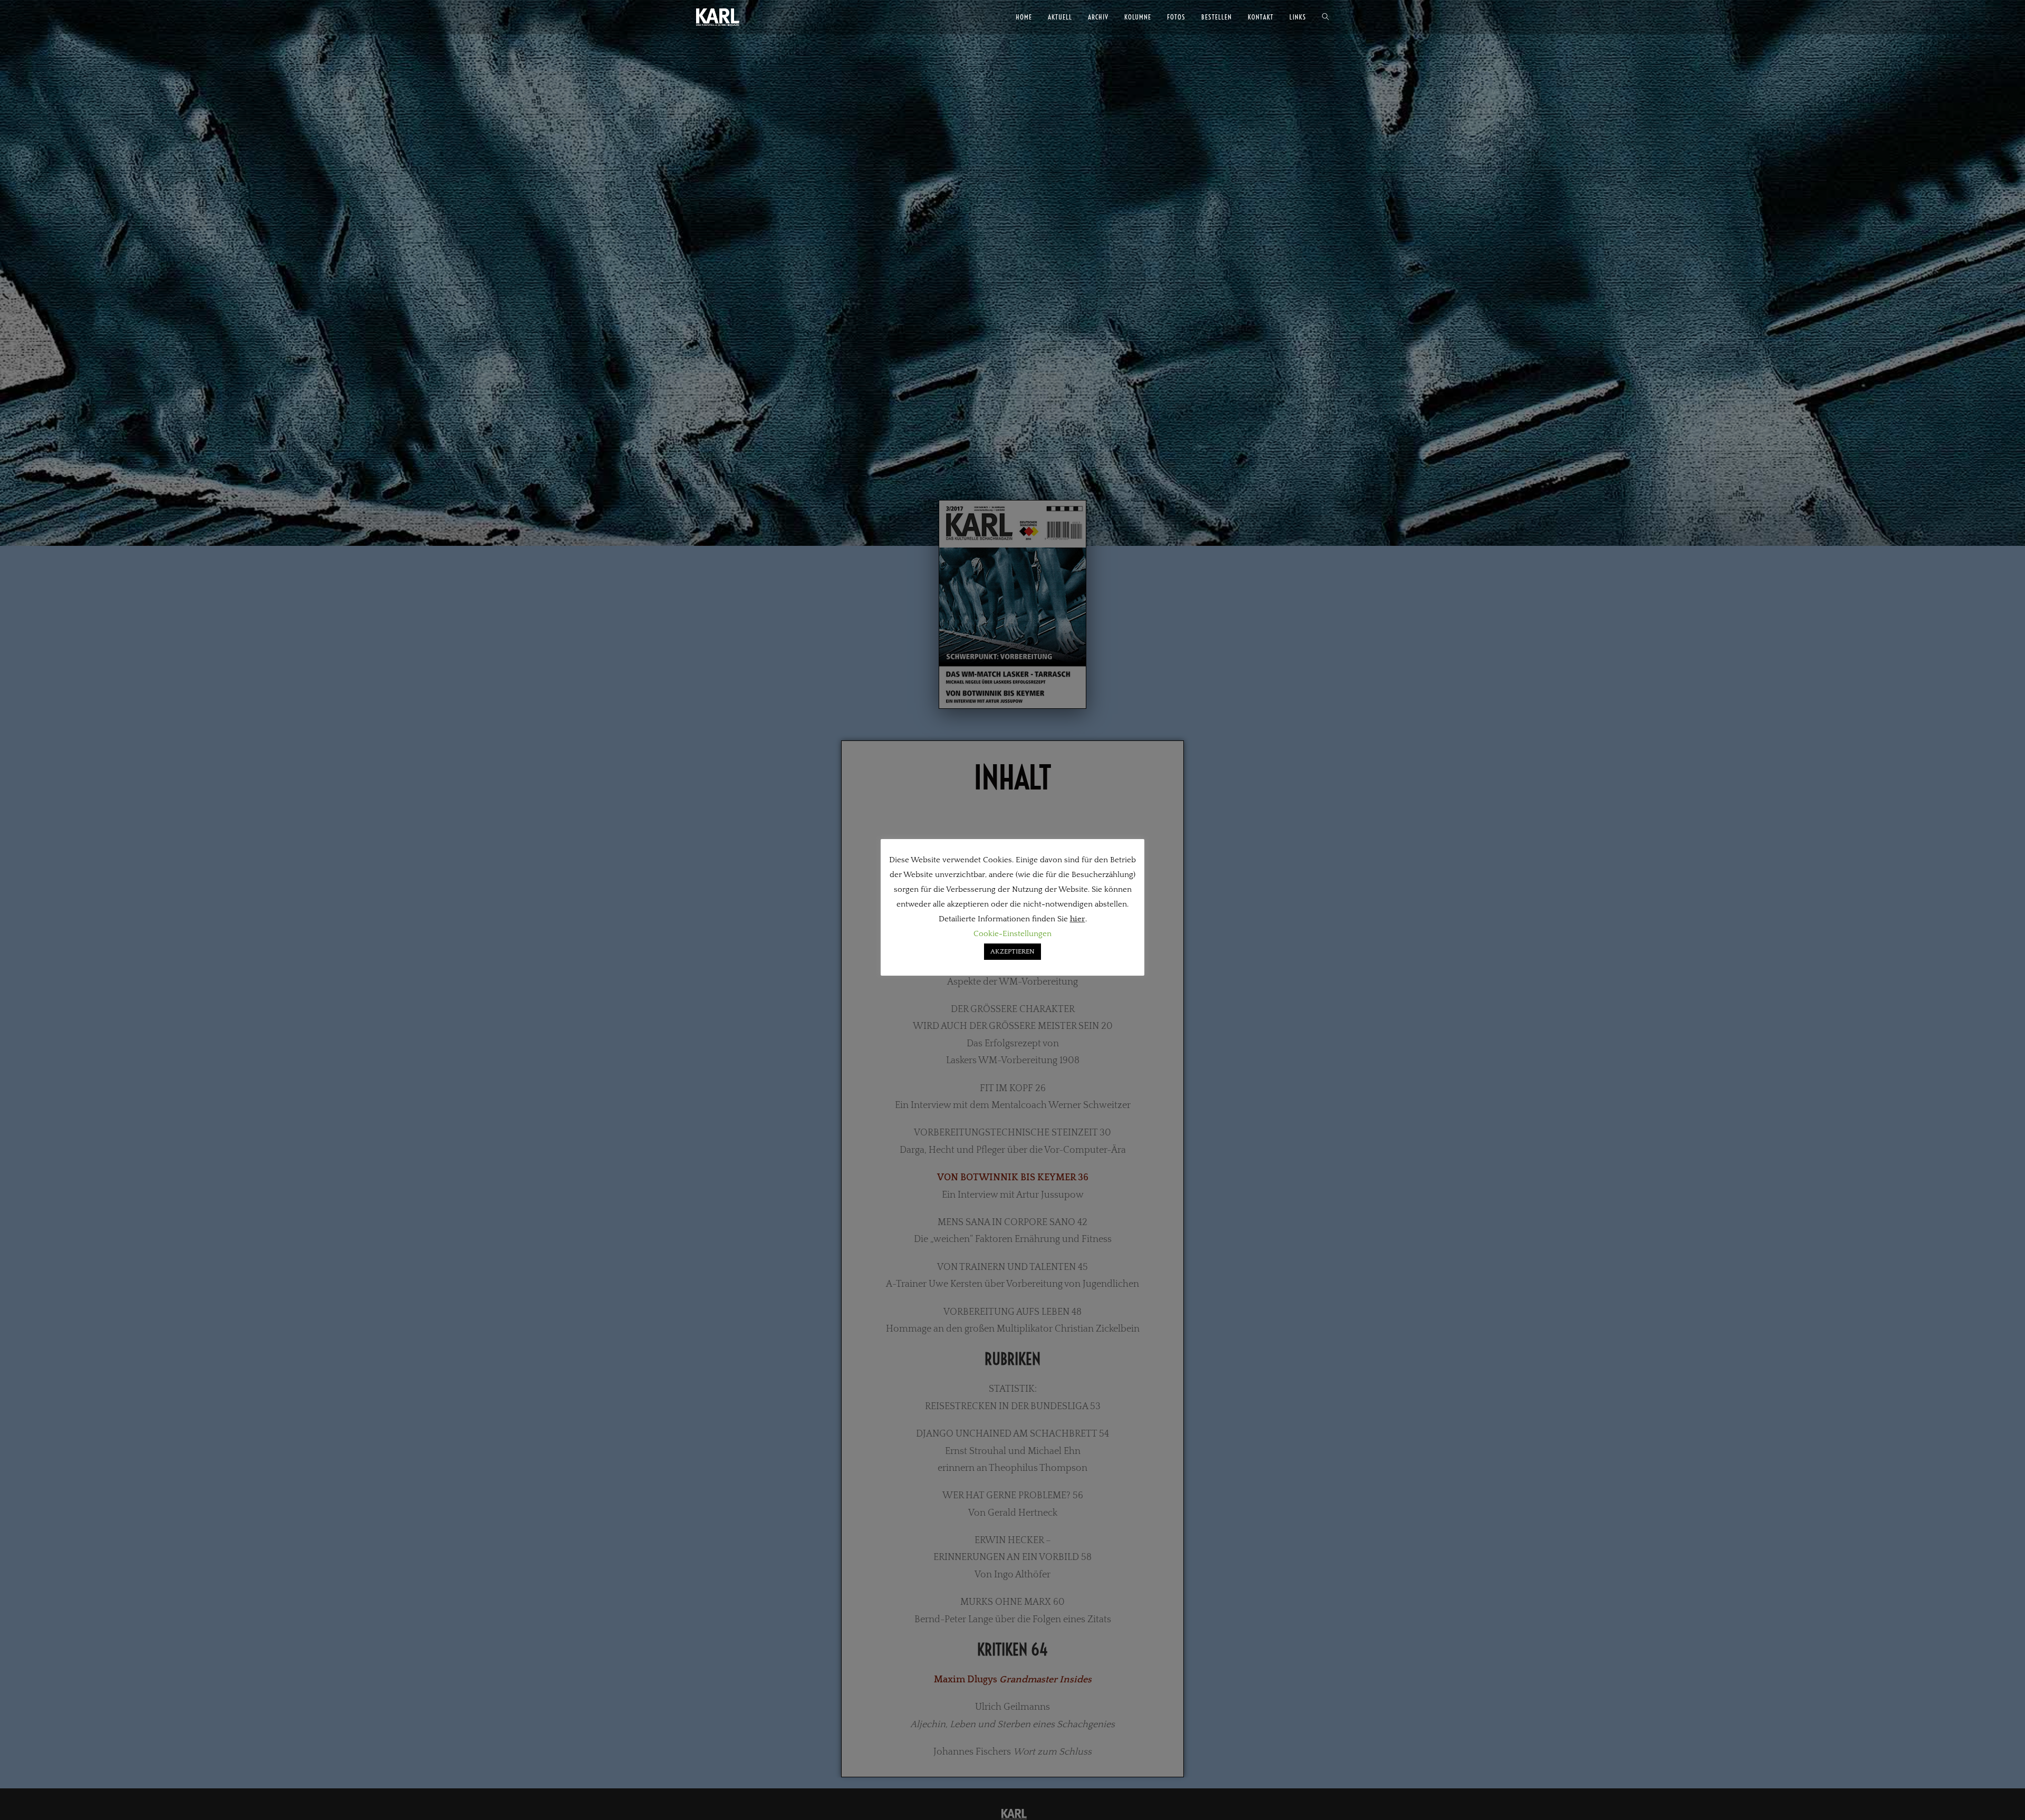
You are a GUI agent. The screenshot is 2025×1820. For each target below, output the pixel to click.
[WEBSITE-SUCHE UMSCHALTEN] (1325, 17)
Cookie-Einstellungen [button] (1012, 934)
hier (1078, 919)
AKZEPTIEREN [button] (1012, 951)
